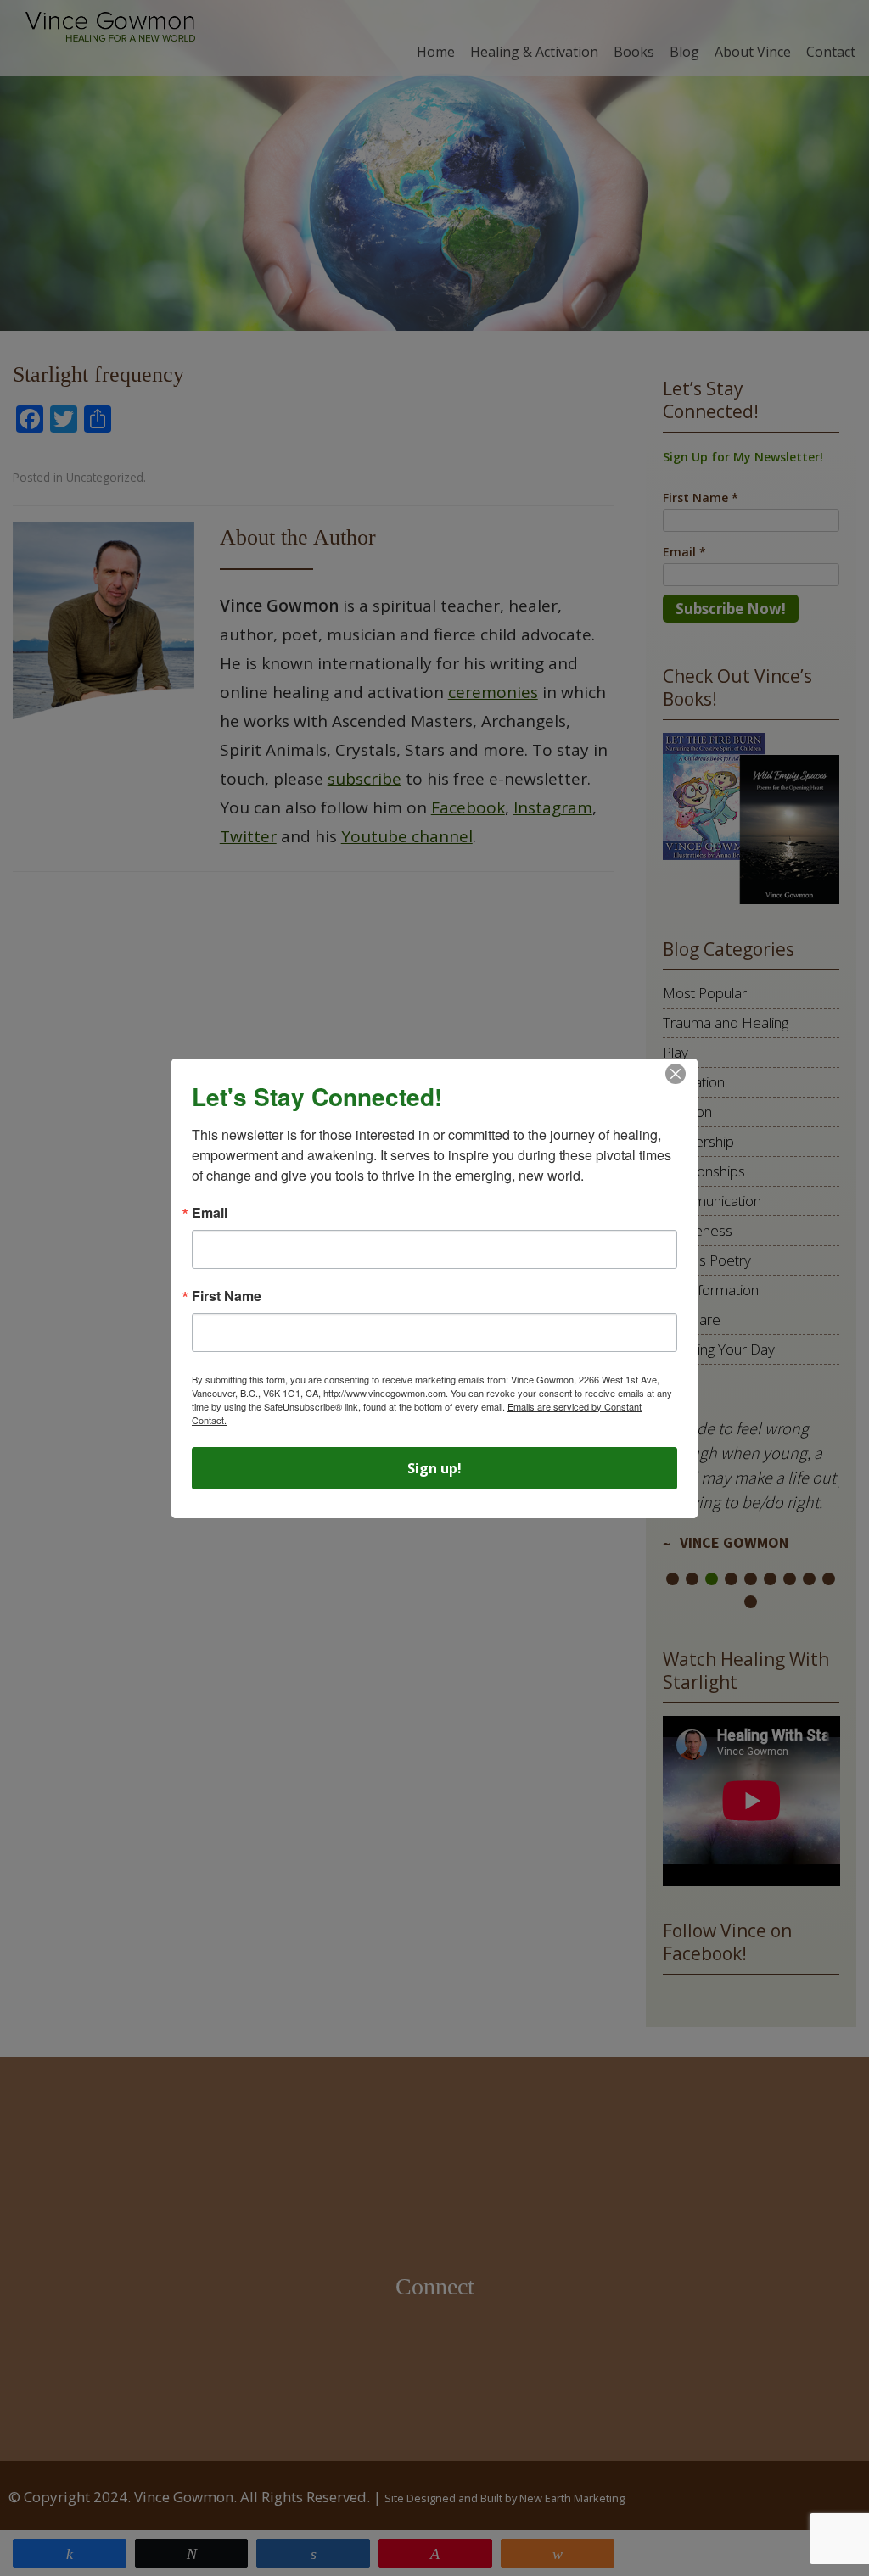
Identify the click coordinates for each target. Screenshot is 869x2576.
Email (210, 1213)
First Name (227, 1296)
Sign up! (434, 1468)
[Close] (676, 1074)
